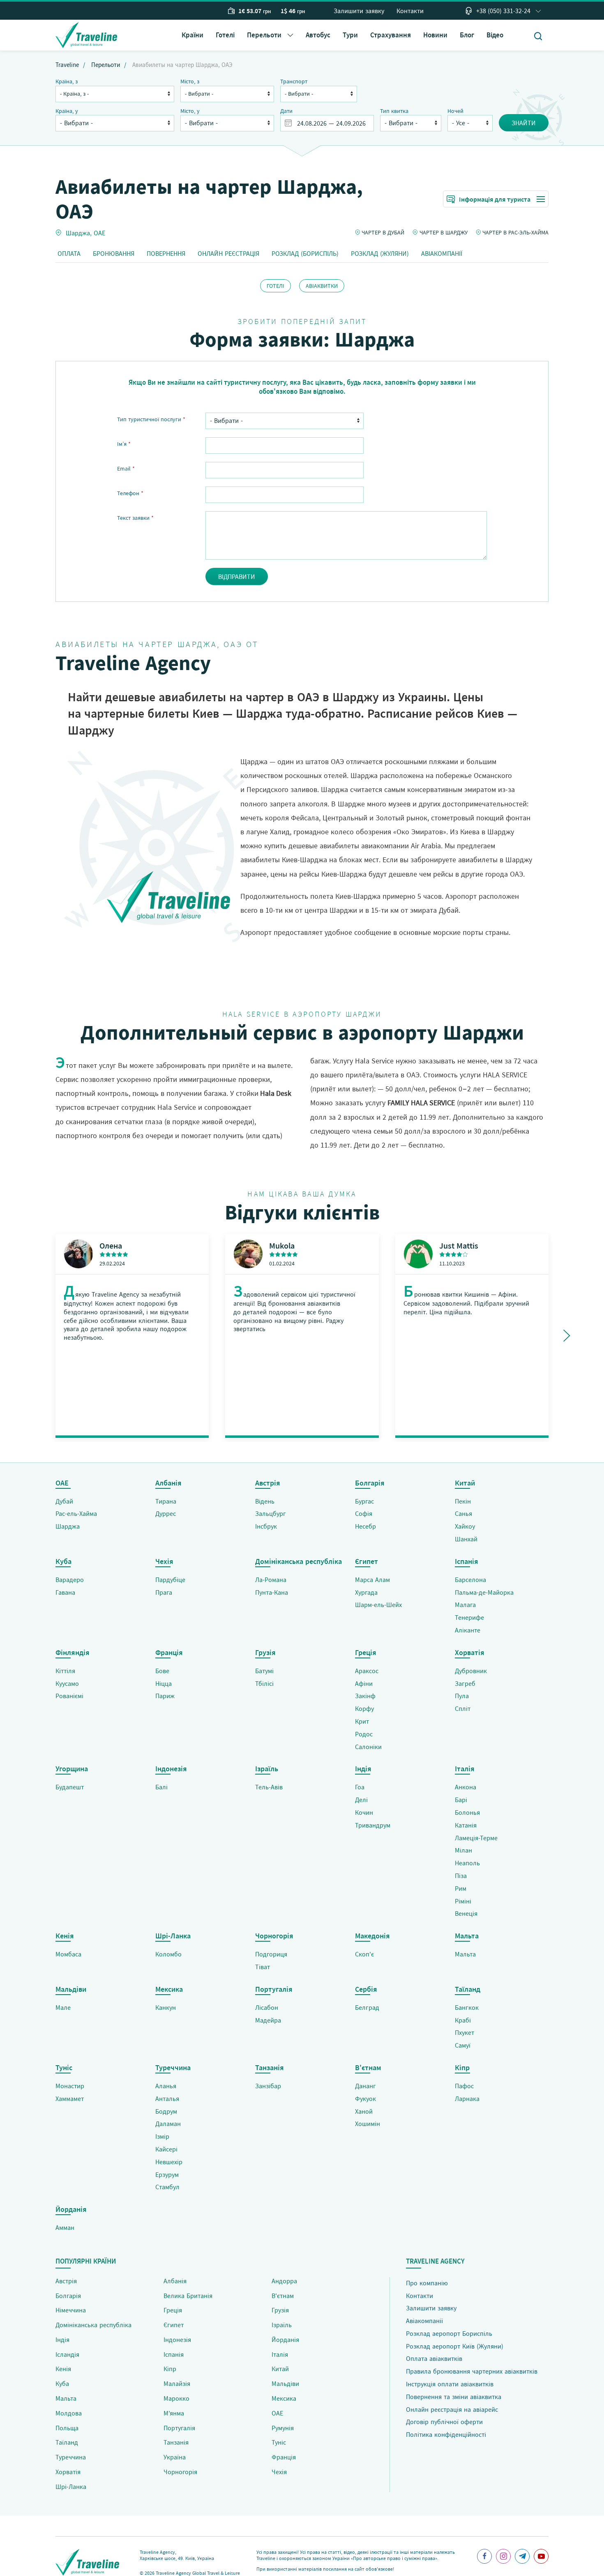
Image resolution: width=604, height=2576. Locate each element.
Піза (461, 1876)
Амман (65, 2227)
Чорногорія (180, 2472)
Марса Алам (372, 1580)
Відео (495, 35)
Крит (362, 1721)
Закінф (365, 1696)
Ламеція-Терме (476, 1838)
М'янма (174, 2413)
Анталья (167, 2098)
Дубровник (471, 1671)
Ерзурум (167, 2174)
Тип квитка (394, 111)
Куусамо (67, 1683)
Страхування (391, 35)
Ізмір (162, 2136)
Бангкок (467, 2007)
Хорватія (68, 2472)
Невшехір (169, 2162)
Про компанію (427, 2283)
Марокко (176, 2398)
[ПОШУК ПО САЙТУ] (538, 36)
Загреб (465, 1683)
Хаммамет (70, 2098)
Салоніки (368, 1747)
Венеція (466, 1913)
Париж (165, 1696)
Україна (175, 2457)
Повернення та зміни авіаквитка (454, 2397)
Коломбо (168, 1954)
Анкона (466, 1787)
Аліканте (468, 1630)
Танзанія (176, 2442)
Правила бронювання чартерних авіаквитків (472, 2371)
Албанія (175, 2281)
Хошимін (368, 2124)
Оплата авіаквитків (434, 2358)
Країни (192, 35)
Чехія (279, 2472)
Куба (62, 2383)
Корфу (364, 1708)
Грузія (280, 2310)
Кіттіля (65, 1671)
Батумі (264, 1671)
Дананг (365, 2086)
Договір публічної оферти (444, 2422)
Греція (173, 2310)
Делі (361, 1800)
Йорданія (285, 2340)
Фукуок (365, 2098)
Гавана (65, 1592)
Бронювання (114, 253)
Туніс (279, 2442)
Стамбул (167, 2187)
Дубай (64, 1501)
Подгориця (271, 1954)
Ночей (455, 111)
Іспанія (174, 2354)
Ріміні (463, 1901)
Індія (62, 2340)
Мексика (284, 2398)
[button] (270, 35)
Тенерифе (469, 1617)
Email (126, 468)
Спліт (463, 1708)
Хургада (366, 1592)
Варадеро (70, 1580)
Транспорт (294, 81)
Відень (265, 1501)
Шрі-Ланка (71, 2486)
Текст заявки (135, 518)
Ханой (364, 2111)
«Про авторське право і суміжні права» (394, 2558)
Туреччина (71, 2457)
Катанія (466, 1825)
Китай (280, 2369)
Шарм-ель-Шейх (378, 1605)
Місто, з (190, 81)
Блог (467, 35)
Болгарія (68, 2296)
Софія (364, 1513)
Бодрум (166, 2111)
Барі (461, 1800)
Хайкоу (465, 1526)
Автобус (318, 35)
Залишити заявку (359, 11)
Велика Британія (188, 2296)
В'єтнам (283, 2296)
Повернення (166, 253)
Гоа (360, 1787)
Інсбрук (266, 1526)
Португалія (179, 2428)
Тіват (263, 1967)
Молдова (69, 2413)
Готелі (225, 35)
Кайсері (166, 2149)
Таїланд (67, 2442)
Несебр (365, 1526)
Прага (164, 1592)
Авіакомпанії (442, 253)
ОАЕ (99, 232)
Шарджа (78, 232)
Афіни (364, 1683)
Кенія (63, 2369)
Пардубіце (170, 1580)
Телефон (130, 493)
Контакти (410, 11)
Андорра (284, 2281)
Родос (364, 1734)
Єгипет (174, 2325)
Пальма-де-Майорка (484, 1592)
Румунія (283, 2428)
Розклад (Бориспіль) (305, 253)
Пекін (463, 1501)
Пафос (464, 2086)
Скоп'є (364, 1954)
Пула (462, 1696)
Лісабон (267, 2007)
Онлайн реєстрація (228, 253)
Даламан (168, 2124)
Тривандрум (373, 1825)
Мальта (465, 1954)
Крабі (463, 2020)
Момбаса (68, 1954)
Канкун (166, 2007)
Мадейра (268, 2020)
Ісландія (67, 2354)
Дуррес (166, 1513)
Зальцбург (271, 1513)
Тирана (166, 1501)
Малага (465, 1605)
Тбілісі (264, 1683)
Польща (67, 2428)
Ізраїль (282, 2325)
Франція (284, 2457)
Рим (461, 1888)
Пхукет (465, 2032)
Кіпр (170, 2369)
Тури (350, 35)
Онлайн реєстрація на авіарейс (452, 2409)
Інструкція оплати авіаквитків (450, 2384)
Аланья (166, 2086)
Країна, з (67, 81)
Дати (286, 111)
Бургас (364, 1501)
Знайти (524, 123)
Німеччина (71, 2310)
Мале (63, 2007)
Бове (162, 1671)
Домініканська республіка (93, 2325)
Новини (435, 35)
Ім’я (124, 444)
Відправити (237, 576)
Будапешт (70, 1787)
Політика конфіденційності (446, 2434)
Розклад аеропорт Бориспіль (449, 2333)
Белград (367, 2007)
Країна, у (67, 111)
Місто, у (190, 111)
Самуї (463, 2045)
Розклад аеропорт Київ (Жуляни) (455, 2346)
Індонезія (177, 2340)
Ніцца (164, 1683)
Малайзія (177, 2383)
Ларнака (467, 2098)
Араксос (367, 1671)
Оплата (69, 253)
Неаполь (467, 1863)
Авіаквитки (322, 286)
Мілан (463, 1850)
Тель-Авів (269, 1787)
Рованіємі (69, 1696)
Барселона (470, 1580)
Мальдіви (285, 2383)
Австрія (66, 2281)
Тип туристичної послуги (151, 419)
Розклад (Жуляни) (380, 253)
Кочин (364, 1812)
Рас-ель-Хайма (76, 1513)
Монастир (70, 2086)
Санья (463, 1513)
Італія (280, 2354)
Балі (161, 1787)
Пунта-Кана (272, 1592)
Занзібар (268, 2086)
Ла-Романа (271, 1580)
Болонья (467, 1812)
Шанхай (466, 1539)
